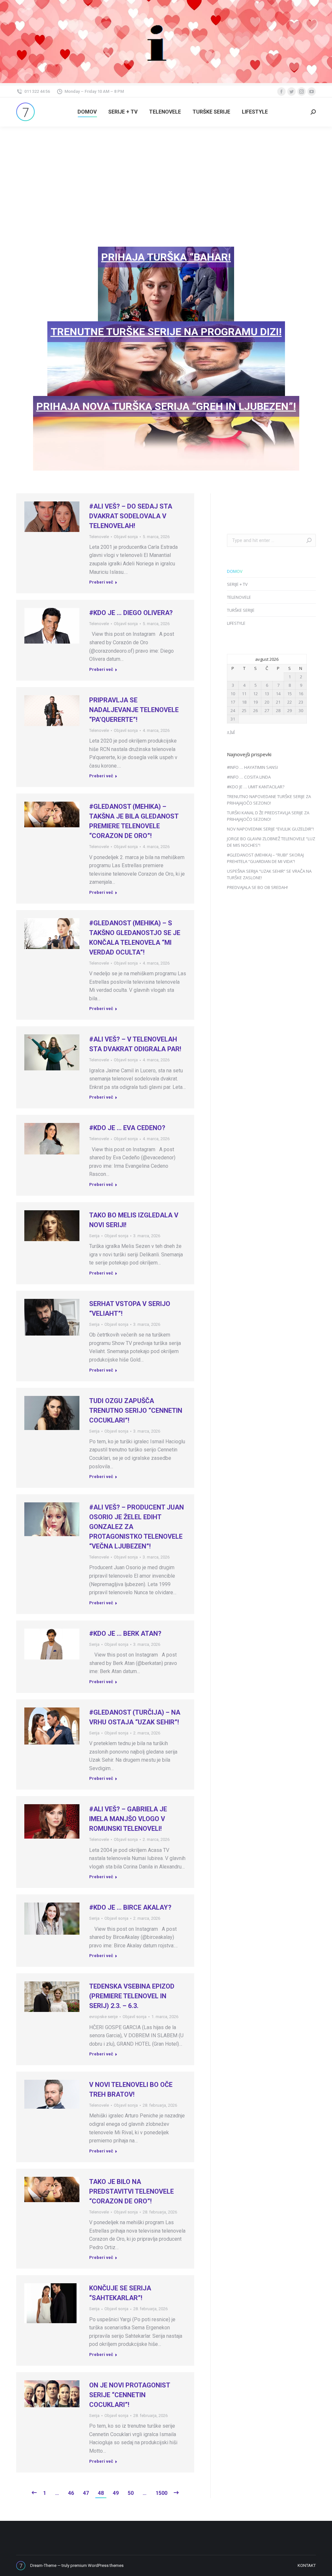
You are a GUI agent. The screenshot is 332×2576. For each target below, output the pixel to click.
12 (255, 694)
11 (244, 694)
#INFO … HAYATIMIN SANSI (252, 767)
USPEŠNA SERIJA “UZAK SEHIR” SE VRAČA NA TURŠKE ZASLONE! (269, 874)
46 (71, 2493)
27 (267, 710)
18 (244, 702)
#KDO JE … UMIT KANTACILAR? (256, 787)
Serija (94, 1236)
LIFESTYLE (236, 623)
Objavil (126, 537)
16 (301, 694)
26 (255, 710)
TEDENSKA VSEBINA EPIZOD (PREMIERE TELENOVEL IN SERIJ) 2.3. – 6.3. (132, 1996)
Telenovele (99, 537)
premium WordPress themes (97, 2565)
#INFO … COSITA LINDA (249, 777)
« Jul (231, 732)
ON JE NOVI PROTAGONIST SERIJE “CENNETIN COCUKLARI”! (130, 2395)
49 (116, 2493)
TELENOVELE (239, 597)
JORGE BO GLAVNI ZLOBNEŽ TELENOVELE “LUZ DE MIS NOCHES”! (271, 842)
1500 (161, 2493)
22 (290, 702)
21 (278, 702)
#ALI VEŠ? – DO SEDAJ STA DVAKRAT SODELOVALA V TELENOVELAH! (131, 516)
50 (131, 2493)
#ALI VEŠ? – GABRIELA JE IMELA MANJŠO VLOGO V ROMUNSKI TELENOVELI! (128, 1819)
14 (278, 694)
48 (101, 2493)
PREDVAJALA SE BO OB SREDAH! (257, 887)
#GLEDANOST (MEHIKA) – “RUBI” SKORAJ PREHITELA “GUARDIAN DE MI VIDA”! (265, 858)
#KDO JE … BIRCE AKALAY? (130, 1907)
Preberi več (101, 582)
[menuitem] (87, 112)
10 (233, 694)
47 (86, 2493)
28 (278, 710)
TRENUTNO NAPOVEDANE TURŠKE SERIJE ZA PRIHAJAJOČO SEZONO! (269, 800)
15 (290, 694)
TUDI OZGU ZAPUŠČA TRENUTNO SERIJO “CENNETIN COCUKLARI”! (136, 1411)
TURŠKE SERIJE (241, 610)
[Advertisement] (166, 175)
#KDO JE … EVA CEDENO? (127, 1128)
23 (301, 702)
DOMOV (235, 571)
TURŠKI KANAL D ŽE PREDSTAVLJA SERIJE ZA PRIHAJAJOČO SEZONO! (268, 816)
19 (255, 702)
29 (290, 710)
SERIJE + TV (237, 584)
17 (233, 702)
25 (244, 710)
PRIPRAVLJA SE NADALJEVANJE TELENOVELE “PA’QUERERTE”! (134, 710)
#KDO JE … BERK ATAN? (125, 1633)
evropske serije (103, 2017)
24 (233, 710)
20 (267, 702)
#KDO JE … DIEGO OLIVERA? (131, 613)
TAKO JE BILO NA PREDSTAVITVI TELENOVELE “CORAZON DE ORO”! (131, 2191)
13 (267, 694)
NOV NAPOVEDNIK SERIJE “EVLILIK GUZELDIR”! (270, 829)
